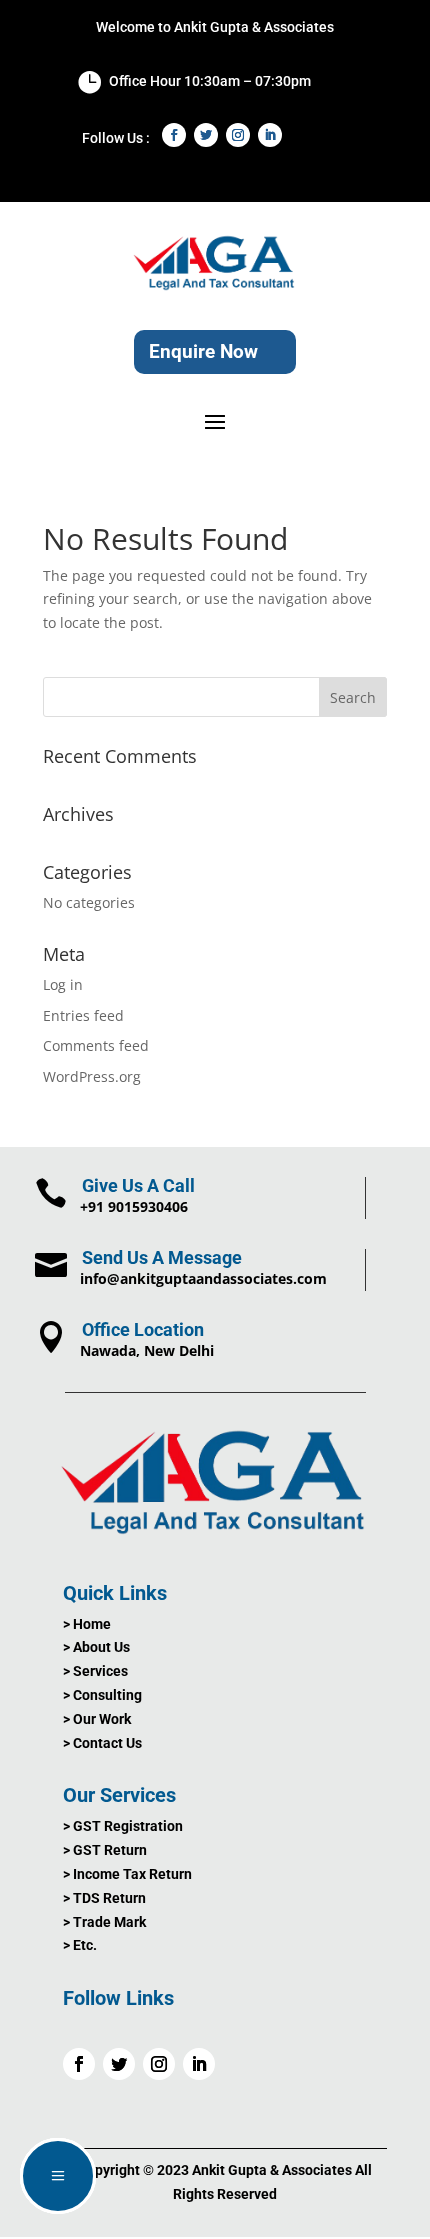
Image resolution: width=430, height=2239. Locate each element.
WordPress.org (92, 1076)
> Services (95, 1671)
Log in (63, 984)
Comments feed (96, 1045)
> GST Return (105, 1850)
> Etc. (80, 1945)
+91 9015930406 (134, 1206)
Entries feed (83, 1015)
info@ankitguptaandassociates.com (203, 1278)
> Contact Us (102, 1743)
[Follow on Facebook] (174, 135)
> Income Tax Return (127, 1874)
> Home (87, 1624)
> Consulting (102, 1695)
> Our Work (97, 1719)
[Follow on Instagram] (238, 135)
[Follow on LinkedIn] (270, 135)
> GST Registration (123, 1826)
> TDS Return (104, 1898)
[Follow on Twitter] (206, 135)
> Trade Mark (104, 1922)
